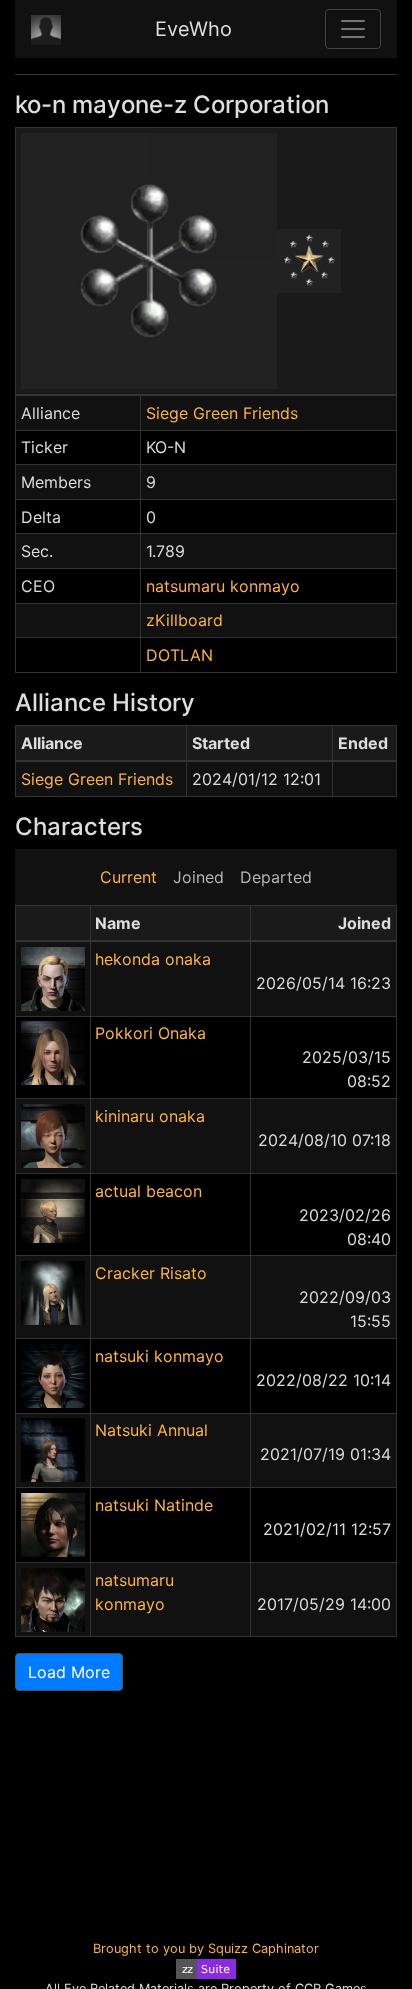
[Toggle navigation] (353, 29)
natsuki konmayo (159, 1356)
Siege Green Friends (222, 413)
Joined (198, 877)
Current (128, 877)
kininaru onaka (150, 1116)
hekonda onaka (153, 959)
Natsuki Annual (151, 1430)
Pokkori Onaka (150, 1033)
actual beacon (148, 1191)
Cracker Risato (151, 1273)
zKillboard (184, 620)
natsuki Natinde (154, 1505)
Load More (69, 1672)
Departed (276, 877)
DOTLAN (179, 655)
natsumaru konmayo (223, 586)
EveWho (193, 29)
